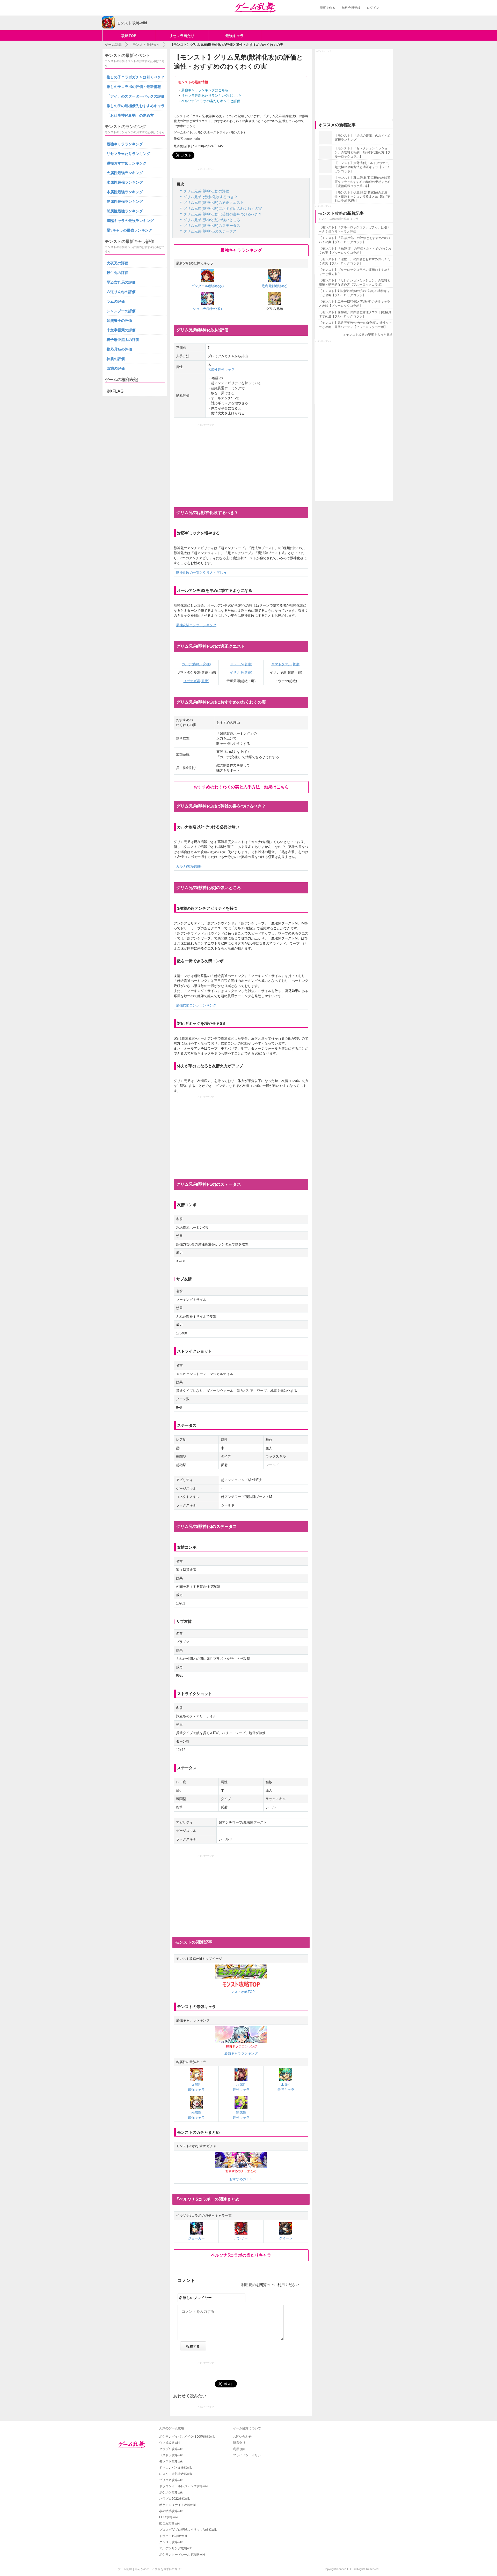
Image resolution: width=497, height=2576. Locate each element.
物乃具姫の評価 (119, 349)
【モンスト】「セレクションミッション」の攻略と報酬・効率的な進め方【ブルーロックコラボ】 (363, 152)
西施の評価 (116, 368)
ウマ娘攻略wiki (170, 2443)
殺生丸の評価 (118, 273)
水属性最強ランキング (125, 182)
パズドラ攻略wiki (171, 2455)
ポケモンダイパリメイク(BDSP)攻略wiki (187, 2437)
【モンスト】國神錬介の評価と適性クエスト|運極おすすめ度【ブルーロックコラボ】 (355, 314)
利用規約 (248, 2285)
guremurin (193, 139)
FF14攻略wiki (169, 2517)
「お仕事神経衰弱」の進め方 (130, 115)
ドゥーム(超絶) (241, 664)
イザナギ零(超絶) (196, 681)
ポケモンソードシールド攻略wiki (182, 2555)
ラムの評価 (116, 301)
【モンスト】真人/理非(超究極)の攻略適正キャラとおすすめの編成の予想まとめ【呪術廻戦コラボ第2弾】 (363, 182)
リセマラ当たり (182, 36)
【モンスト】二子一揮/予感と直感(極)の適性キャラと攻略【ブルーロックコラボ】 (355, 304)
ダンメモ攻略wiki (171, 2542)
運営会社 (239, 2443)
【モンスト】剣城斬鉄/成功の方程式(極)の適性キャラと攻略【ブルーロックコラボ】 (355, 293)
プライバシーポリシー (248, 2455)
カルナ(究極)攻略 (189, 866)
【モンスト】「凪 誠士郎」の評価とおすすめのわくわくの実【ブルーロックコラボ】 (355, 240)
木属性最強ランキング (125, 192)
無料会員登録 (351, 8)
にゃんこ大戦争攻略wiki (176, 2474)
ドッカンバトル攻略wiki (176, 2468)
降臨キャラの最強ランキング (130, 221)
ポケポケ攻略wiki (171, 2492)
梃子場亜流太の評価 (123, 340)
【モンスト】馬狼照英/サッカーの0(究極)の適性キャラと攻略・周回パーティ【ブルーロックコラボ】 (355, 325)
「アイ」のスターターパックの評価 (136, 96)
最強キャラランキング (241, 250)
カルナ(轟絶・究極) (196, 664)
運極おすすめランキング (127, 163)
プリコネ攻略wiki (171, 2480)
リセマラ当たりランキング (128, 154)
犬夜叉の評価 (118, 263)
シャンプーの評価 (121, 311)
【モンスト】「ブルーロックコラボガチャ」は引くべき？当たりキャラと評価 (355, 229)
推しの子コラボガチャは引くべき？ (136, 77)
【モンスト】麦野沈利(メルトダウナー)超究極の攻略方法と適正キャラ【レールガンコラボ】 (363, 167)
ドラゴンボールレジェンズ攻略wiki (184, 2486)
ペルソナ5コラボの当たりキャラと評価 (211, 101)
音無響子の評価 (119, 320)
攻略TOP (129, 36)
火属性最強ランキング (125, 173)
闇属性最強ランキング (125, 211)
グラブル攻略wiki (171, 2449)
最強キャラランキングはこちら (205, 90)
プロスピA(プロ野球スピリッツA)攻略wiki (188, 2530)
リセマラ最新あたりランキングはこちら (211, 96)
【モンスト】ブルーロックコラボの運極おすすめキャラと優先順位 (355, 272)
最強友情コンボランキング (196, 625)
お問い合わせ (242, 2437)
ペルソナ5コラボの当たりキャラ (241, 2255)
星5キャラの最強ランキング (129, 230)
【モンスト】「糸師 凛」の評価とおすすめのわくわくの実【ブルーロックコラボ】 (355, 251)
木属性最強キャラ (221, 369)
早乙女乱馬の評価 (121, 282)
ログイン (373, 8)
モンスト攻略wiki (171, 2461)
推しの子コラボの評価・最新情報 (134, 87)
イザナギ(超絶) (241, 672)
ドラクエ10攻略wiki (173, 2536)
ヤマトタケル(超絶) (286, 664)
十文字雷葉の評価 (121, 330)
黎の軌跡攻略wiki (171, 2511)
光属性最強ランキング (125, 201)
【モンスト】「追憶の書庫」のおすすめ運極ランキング (363, 138)
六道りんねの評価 (121, 292)
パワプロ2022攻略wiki (175, 2499)
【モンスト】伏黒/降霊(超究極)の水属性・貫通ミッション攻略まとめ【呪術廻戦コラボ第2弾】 (363, 197)
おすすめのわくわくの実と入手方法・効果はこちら (241, 787)
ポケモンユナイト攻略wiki (177, 2505)
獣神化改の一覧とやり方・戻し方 (201, 573)
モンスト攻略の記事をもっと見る (369, 335)
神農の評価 (116, 359)
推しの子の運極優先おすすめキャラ (136, 106)
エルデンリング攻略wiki (176, 2548)
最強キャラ (235, 36)
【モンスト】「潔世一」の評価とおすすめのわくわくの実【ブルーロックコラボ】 (355, 261)
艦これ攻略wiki (170, 2523)
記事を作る (327, 8)
